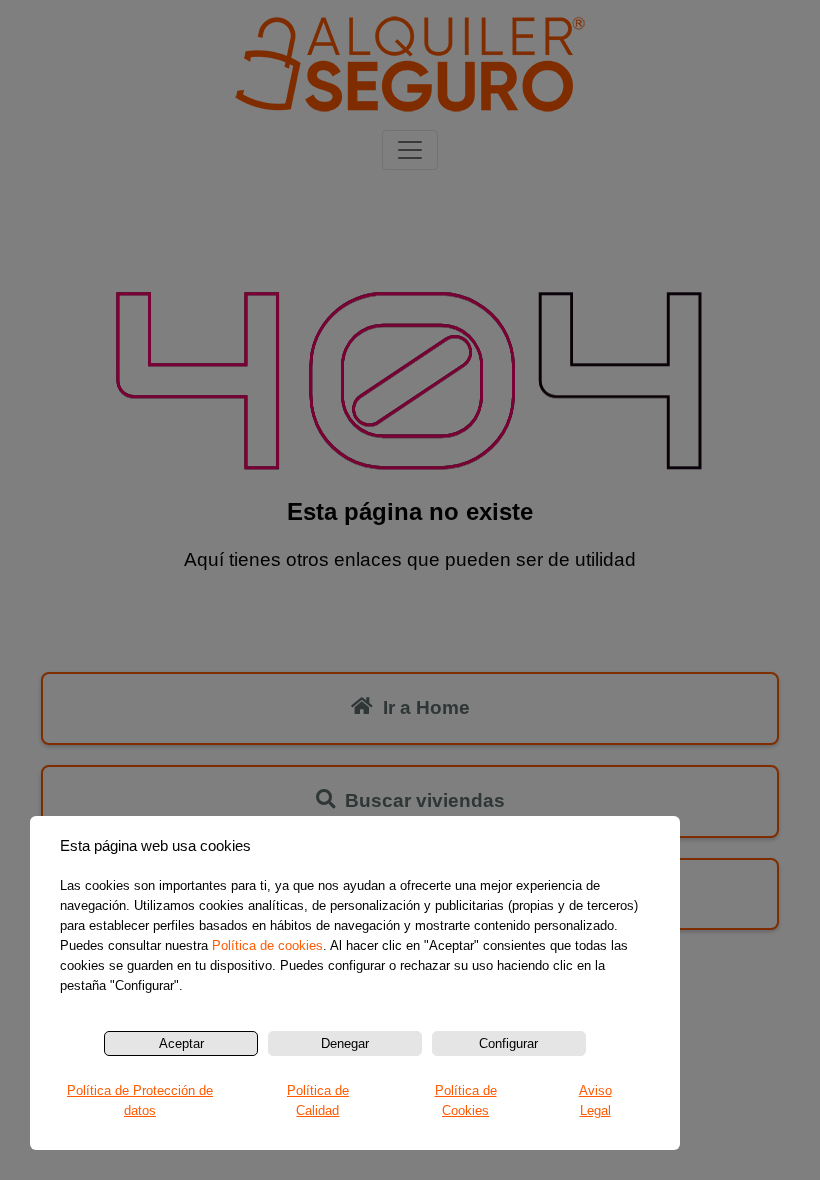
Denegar (345, 1043)
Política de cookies (267, 945)
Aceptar (181, 1043)
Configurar (508, 1043)
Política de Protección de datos (140, 1100)
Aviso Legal (595, 1100)
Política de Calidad (318, 1100)
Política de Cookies (466, 1100)
